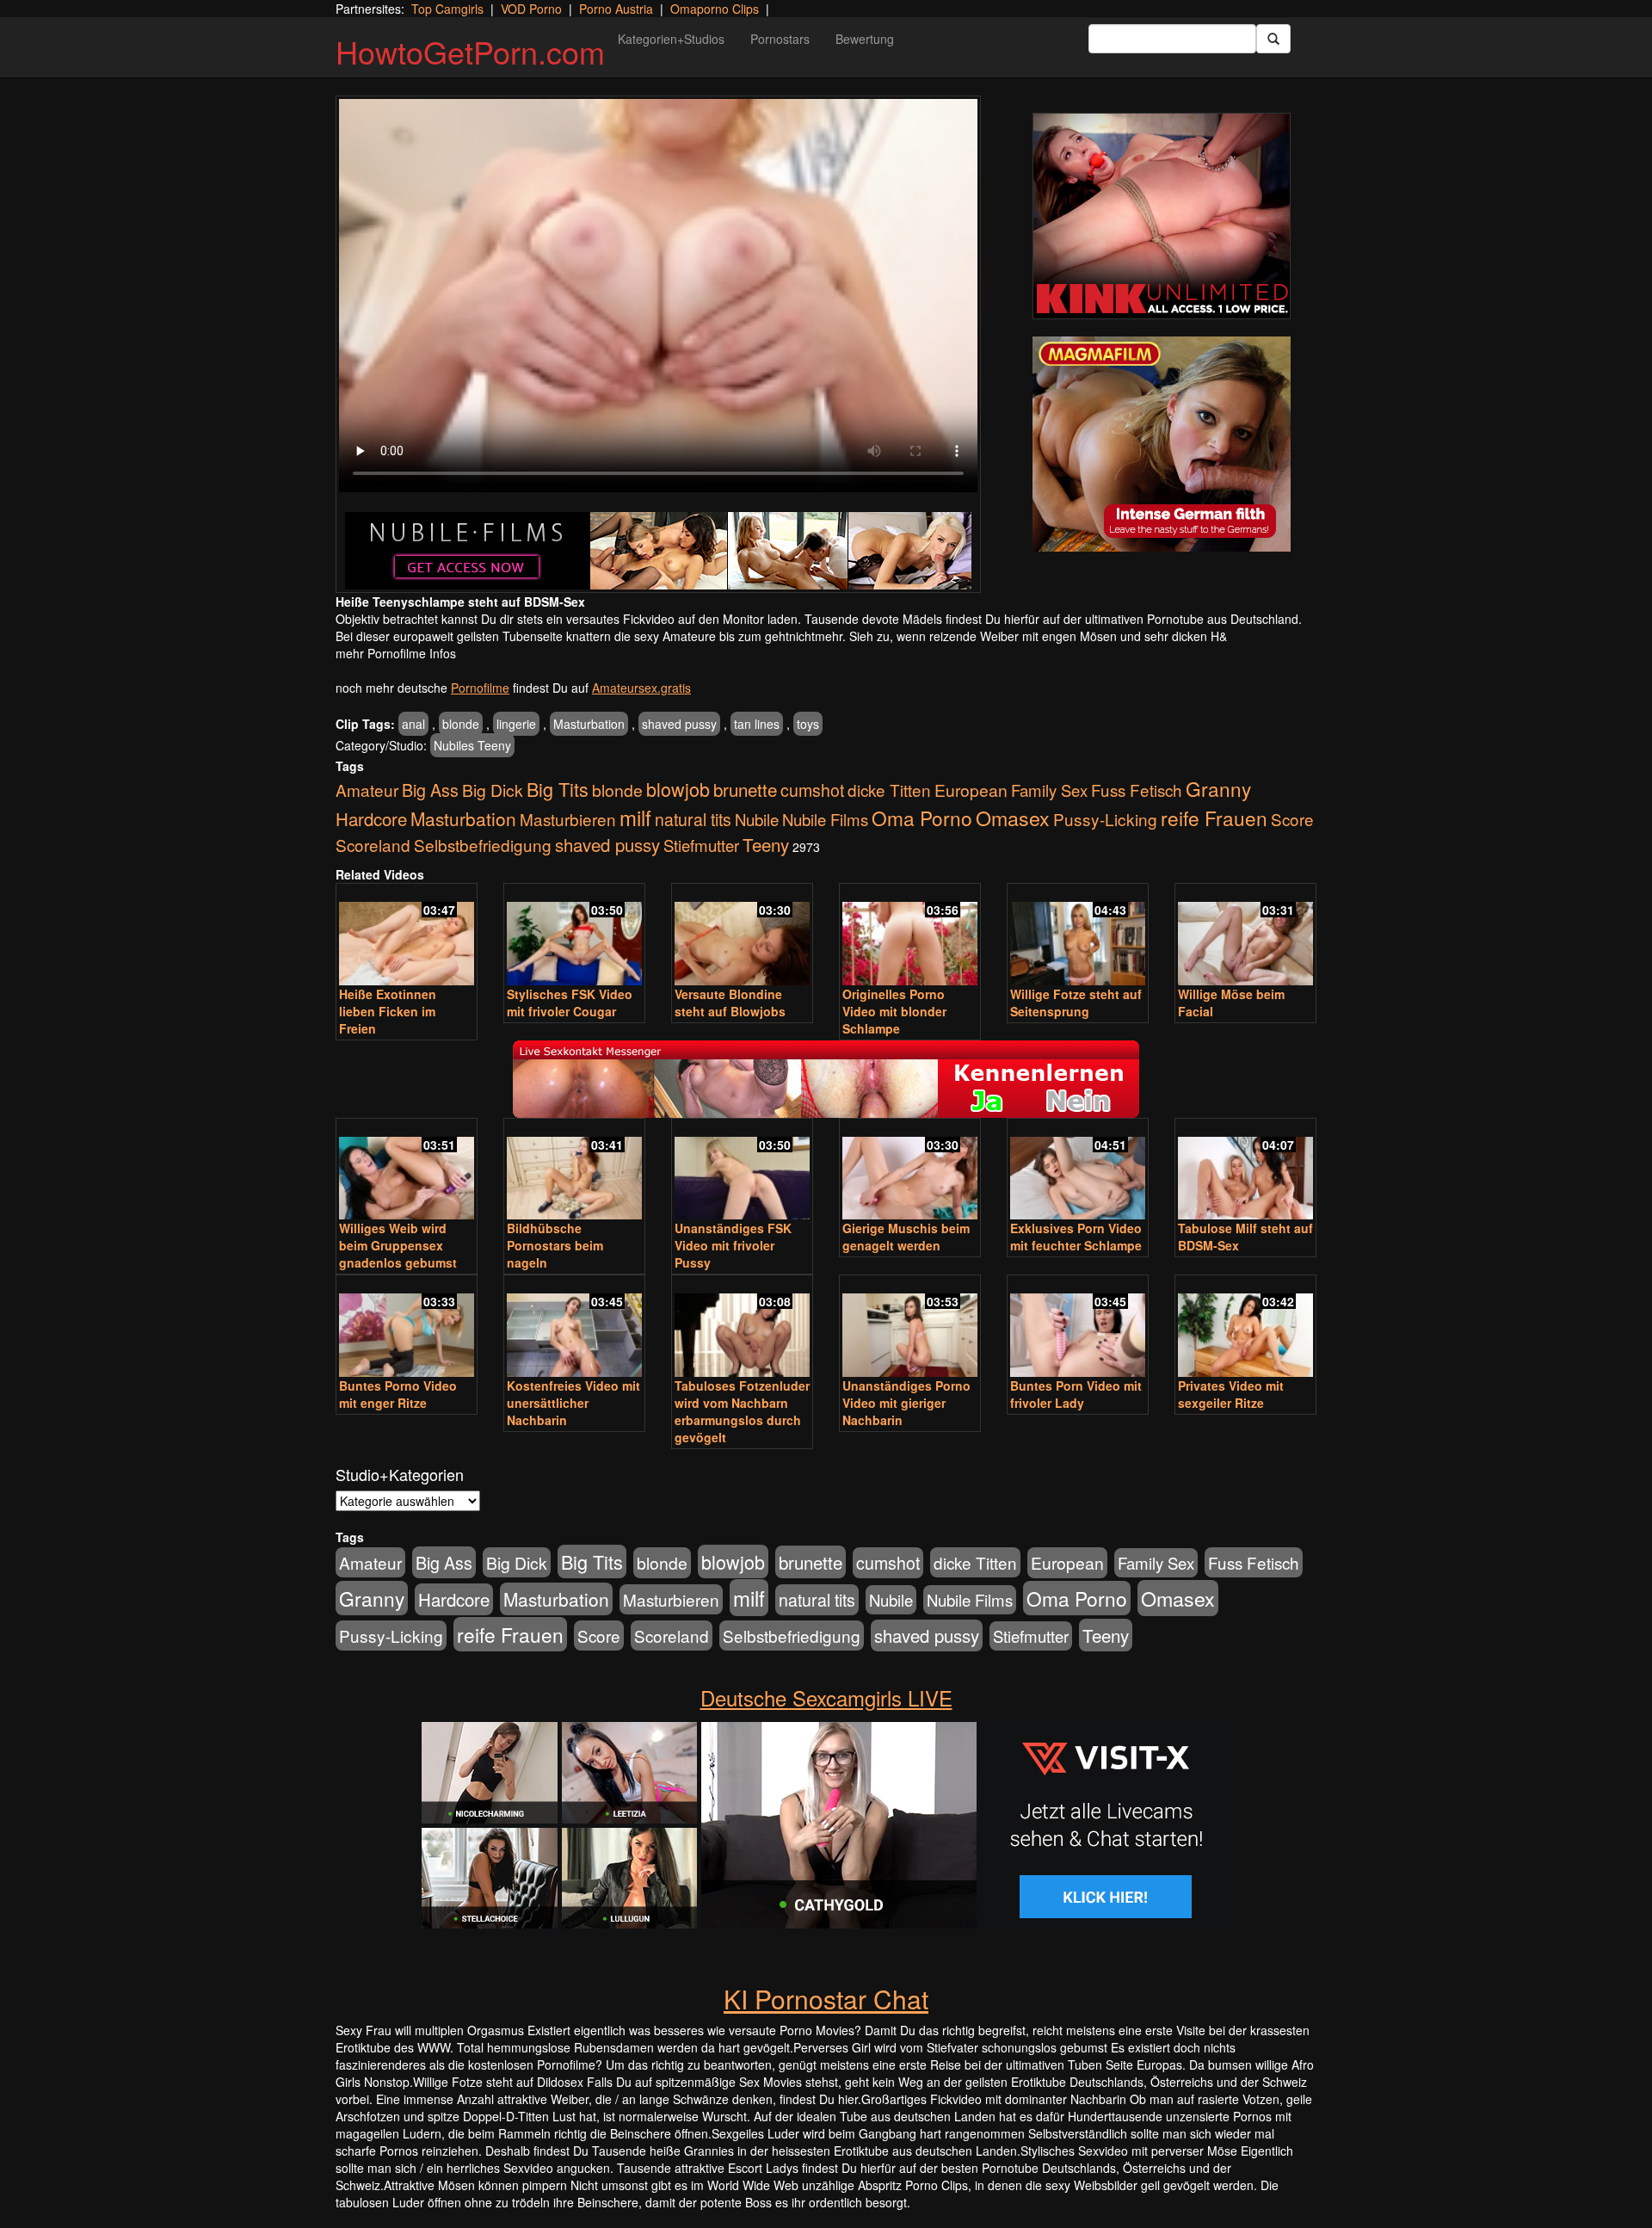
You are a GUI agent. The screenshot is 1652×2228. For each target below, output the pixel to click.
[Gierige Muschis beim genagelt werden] (910, 1171)
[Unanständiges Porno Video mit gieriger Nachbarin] (910, 1327)
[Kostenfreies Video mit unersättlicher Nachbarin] (574, 1327)
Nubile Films (825, 819)
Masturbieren (568, 819)
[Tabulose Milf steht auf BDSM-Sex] (1245, 1171)
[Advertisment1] (1162, 216)
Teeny (766, 844)
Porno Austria (616, 9)
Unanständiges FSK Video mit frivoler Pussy (733, 1245)
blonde (461, 724)
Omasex (1013, 818)
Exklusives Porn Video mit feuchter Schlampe (1076, 1237)
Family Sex (1049, 790)
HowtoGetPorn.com (470, 51)
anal (413, 724)
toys (808, 724)
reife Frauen (1214, 818)
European (971, 790)
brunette (745, 789)
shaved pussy (679, 724)
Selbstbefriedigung (483, 845)
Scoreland (373, 845)
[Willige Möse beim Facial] (1245, 936)
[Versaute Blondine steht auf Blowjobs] (742, 936)
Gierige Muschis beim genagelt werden (906, 1237)
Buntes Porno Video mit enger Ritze (398, 1394)
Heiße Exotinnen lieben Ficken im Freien (388, 1011)
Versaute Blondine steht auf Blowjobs (730, 1003)
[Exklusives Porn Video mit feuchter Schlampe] (1078, 1171)
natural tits (693, 819)
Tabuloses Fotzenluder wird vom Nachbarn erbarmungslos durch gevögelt (742, 1411)
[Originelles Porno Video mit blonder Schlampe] (910, 936)
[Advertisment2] (1162, 444)
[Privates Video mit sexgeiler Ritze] (1245, 1327)
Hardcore (371, 819)
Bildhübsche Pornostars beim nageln (555, 1245)
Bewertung (865, 39)
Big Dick (493, 790)
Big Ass (430, 790)
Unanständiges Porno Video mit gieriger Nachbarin (906, 1403)
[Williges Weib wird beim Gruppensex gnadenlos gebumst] (407, 1171)
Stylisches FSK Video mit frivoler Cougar (570, 1003)
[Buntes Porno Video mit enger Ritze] (407, 1327)
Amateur (367, 790)
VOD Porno (531, 9)
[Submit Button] (1273, 39)
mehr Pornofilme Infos (396, 653)
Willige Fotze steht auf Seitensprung (1076, 1003)
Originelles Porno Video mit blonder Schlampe (894, 1011)
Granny (1218, 788)
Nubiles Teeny (472, 745)
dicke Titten (889, 790)
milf (635, 817)
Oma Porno (922, 818)
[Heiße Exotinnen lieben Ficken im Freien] (407, 936)
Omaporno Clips (715, 9)
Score (1292, 819)
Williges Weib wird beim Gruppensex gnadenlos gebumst (398, 1245)
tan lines (757, 724)
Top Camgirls (447, 9)
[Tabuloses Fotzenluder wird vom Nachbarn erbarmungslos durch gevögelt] (742, 1327)
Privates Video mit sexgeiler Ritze (1231, 1394)
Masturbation (589, 724)
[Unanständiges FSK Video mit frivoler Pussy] (742, 1171)
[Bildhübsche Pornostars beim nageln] (574, 1171)
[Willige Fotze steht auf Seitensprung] (1078, 936)
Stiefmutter (701, 845)
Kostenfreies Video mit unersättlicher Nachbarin (573, 1403)
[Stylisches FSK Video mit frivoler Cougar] (574, 936)
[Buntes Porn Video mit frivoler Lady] (1078, 1327)
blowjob (678, 789)
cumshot (812, 790)
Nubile (757, 819)
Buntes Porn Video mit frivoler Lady (1076, 1394)
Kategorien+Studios (671, 39)
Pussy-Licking (1105, 819)
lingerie (516, 724)
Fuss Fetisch (1137, 790)
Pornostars (780, 39)
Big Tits (558, 789)
